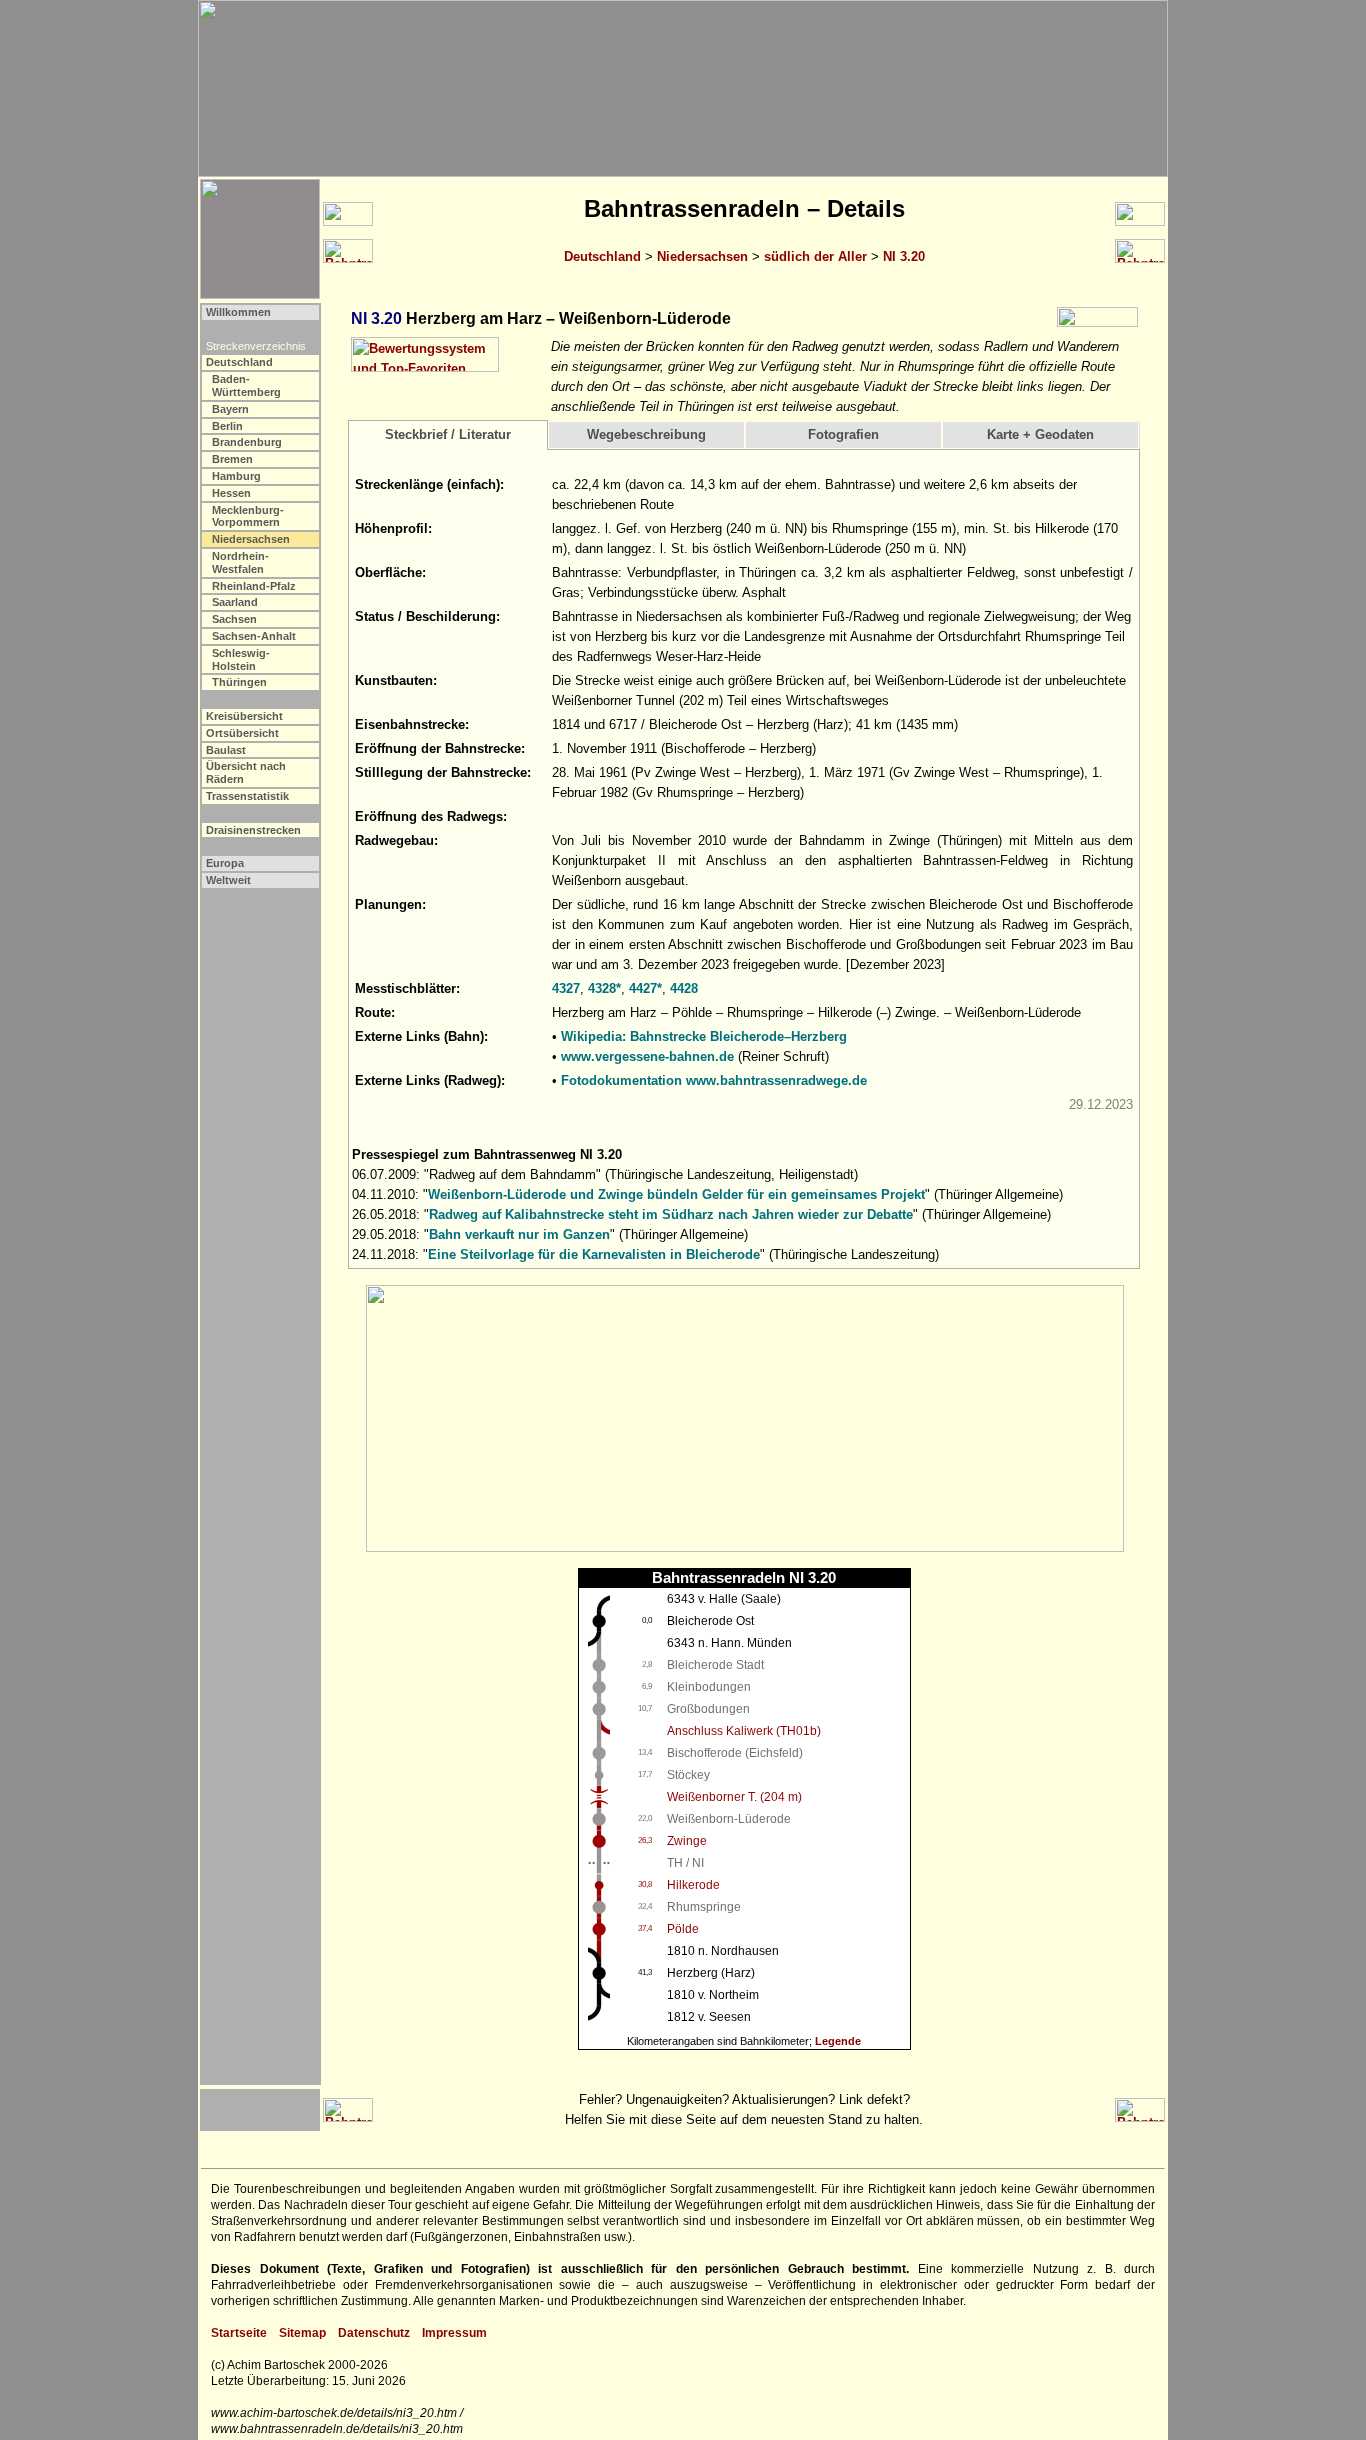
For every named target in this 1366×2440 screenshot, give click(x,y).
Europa (225, 863)
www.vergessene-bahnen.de (647, 1056)
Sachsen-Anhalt (254, 636)
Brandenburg (247, 442)
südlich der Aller (815, 256)
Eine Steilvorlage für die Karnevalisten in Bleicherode (594, 1254)
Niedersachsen (702, 256)
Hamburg (236, 476)
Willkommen (238, 312)
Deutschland (602, 256)
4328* (604, 988)
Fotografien (843, 434)
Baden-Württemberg (246, 385)
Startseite (239, 2333)
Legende (838, 2041)
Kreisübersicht (244, 716)
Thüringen (239, 682)
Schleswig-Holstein (241, 659)
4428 (684, 988)
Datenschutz (374, 2333)
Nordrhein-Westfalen (240, 562)
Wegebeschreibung (646, 434)
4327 (566, 988)
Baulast (226, 750)
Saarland (235, 602)
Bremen (232, 459)
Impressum (454, 2333)
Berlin (227, 426)
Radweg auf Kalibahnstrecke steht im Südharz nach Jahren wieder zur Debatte (671, 1214)
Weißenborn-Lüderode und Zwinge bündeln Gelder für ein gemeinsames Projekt (676, 1194)
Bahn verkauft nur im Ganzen (519, 1234)
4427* (645, 988)
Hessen (231, 493)
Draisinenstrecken (253, 830)
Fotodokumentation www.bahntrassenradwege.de (714, 1080)
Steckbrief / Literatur (448, 434)
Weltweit (228, 880)
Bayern (230, 409)
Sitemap (302, 2333)
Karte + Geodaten (1040, 434)
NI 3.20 (904, 256)
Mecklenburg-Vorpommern (248, 516)
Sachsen (234, 619)
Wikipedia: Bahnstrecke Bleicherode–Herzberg (704, 1036)
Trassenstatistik (247, 796)
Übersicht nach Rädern (246, 772)
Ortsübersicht (242, 733)
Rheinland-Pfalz (254, 586)
